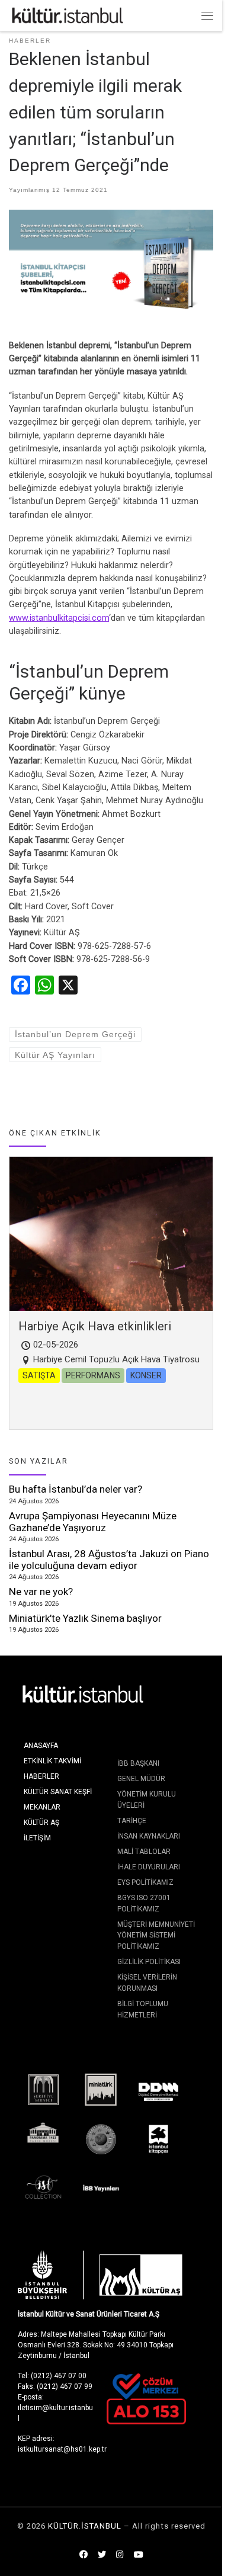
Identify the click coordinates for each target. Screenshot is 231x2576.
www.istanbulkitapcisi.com (59, 618)
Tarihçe (132, 1821)
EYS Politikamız (145, 1882)
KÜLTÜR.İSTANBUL (85, 2526)
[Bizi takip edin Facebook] (84, 2555)
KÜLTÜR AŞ (41, 1823)
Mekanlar (42, 1807)
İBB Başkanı (138, 1763)
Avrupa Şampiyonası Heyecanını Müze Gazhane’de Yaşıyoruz (93, 1522)
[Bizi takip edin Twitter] (102, 2555)
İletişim (37, 1838)
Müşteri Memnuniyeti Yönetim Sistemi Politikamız (156, 1935)
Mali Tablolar (144, 1852)
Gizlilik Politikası (149, 1962)
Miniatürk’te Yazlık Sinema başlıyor (85, 1618)
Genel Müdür (141, 1779)
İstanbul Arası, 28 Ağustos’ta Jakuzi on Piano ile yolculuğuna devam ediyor (109, 1560)
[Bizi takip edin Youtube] (139, 2555)
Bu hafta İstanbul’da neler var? (76, 1489)
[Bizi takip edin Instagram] (120, 2555)
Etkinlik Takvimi (52, 1761)
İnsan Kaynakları (149, 1836)
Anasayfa (41, 1746)
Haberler (41, 1776)
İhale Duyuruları (149, 1867)
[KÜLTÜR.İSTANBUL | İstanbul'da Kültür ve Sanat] (68, 15)
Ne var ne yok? (41, 1592)
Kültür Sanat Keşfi (58, 1792)
